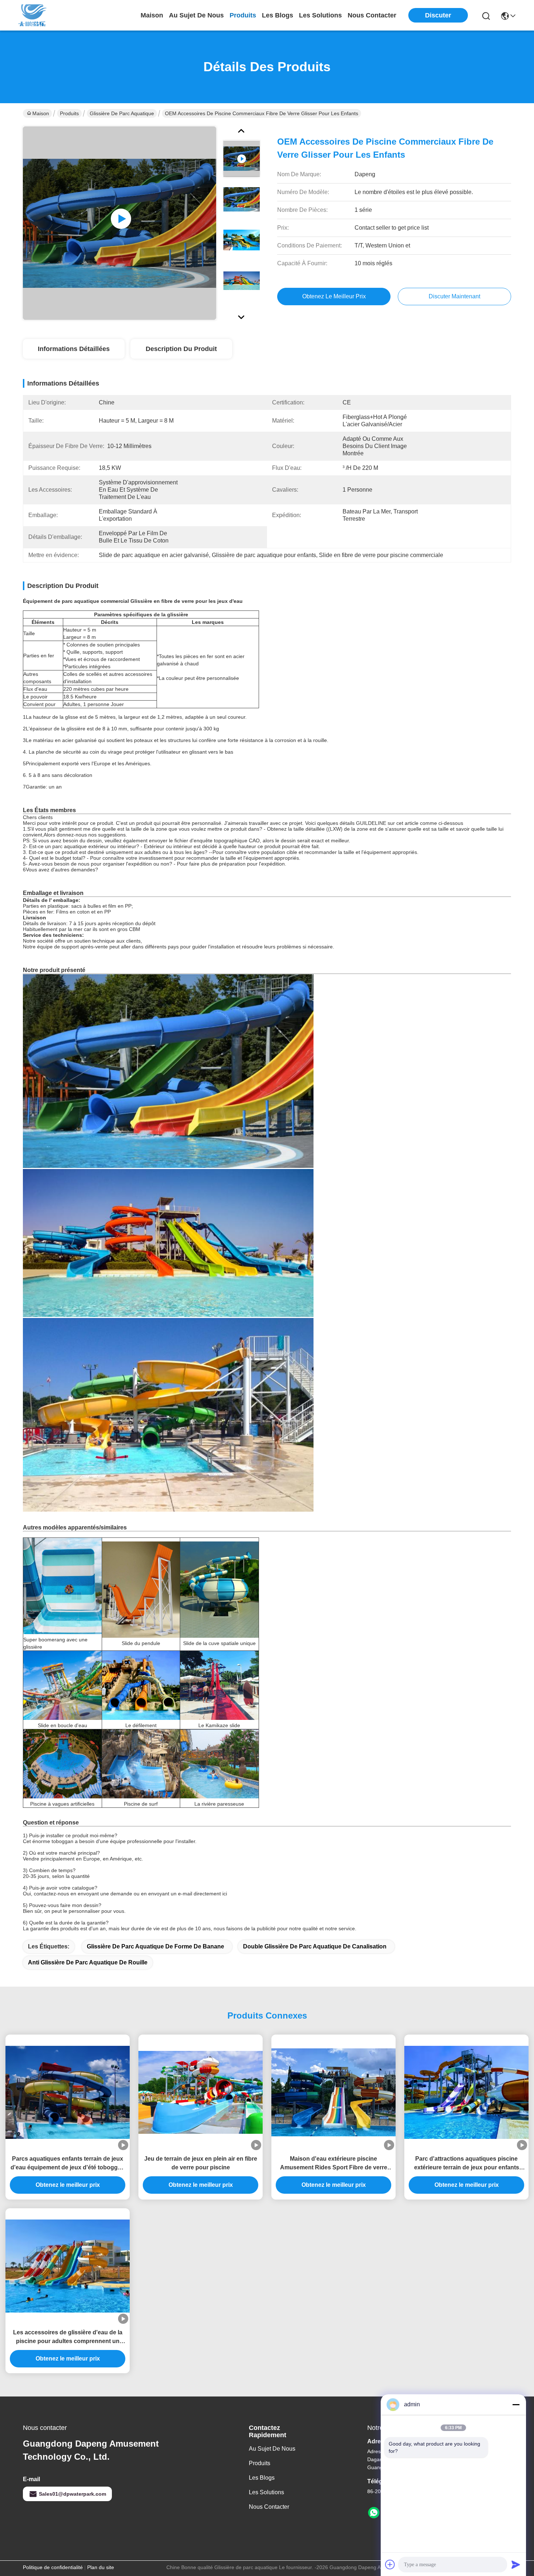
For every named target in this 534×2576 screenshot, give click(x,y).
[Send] (516, 2564)
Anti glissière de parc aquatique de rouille (88, 1962)
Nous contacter (269, 2507)
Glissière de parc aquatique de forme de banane (155, 1946)
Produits (69, 113)
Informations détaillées (74, 349)
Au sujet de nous (272, 2449)
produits (243, 15)
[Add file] (390, 2564)
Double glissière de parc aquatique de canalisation (315, 1946)
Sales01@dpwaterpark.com (72, 2494)
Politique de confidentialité (53, 2567)
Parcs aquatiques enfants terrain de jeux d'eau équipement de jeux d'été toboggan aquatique (68, 2164)
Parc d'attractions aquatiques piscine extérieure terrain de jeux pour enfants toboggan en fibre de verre (467, 2164)
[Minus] (516, 2404)
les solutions (320, 15)
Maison (152, 15)
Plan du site (101, 2567)
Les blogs (262, 2478)
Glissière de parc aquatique (122, 113)
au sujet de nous (196, 15)
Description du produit (181, 349)
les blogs (278, 15)
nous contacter (372, 15)
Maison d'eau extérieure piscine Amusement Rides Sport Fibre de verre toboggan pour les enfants (334, 2164)
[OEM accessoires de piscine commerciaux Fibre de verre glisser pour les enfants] (120, 223)
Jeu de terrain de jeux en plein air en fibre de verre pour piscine (201, 2163)
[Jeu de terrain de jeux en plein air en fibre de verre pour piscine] (201, 2092)
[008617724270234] (374, 2513)
